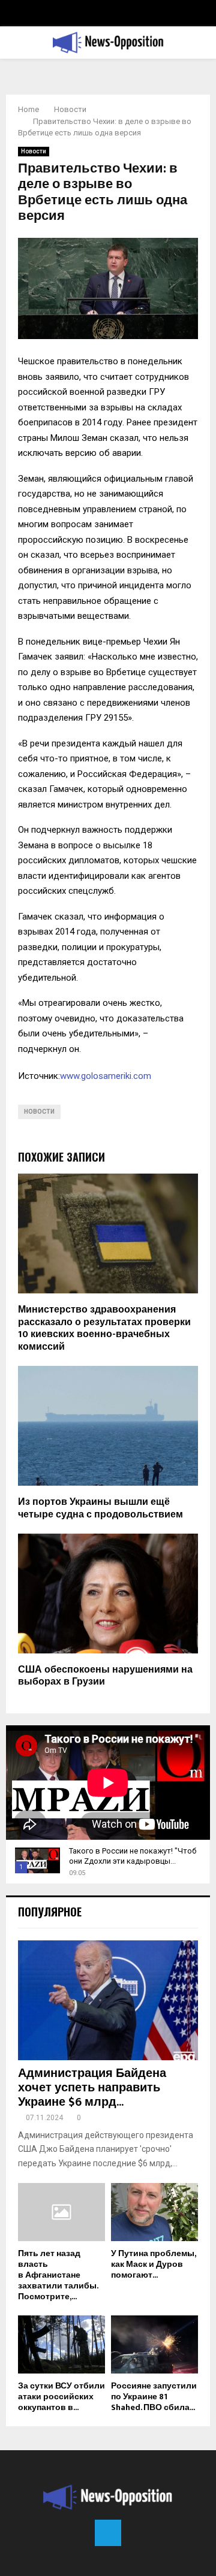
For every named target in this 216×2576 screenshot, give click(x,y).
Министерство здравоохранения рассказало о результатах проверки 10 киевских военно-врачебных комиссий (104, 1328)
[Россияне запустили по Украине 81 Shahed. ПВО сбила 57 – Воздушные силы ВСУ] (154, 2344)
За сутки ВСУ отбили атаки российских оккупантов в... (61, 2397)
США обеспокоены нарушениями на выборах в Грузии (105, 1676)
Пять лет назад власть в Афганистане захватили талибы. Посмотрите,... (58, 2275)
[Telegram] (108, 2533)
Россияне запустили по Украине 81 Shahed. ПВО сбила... (154, 2397)
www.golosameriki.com (106, 1076)
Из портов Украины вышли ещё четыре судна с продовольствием (100, 1508)
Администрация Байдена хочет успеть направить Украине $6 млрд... (92, 2088)
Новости (34, 151)
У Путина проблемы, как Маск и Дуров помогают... (153, 2264)
